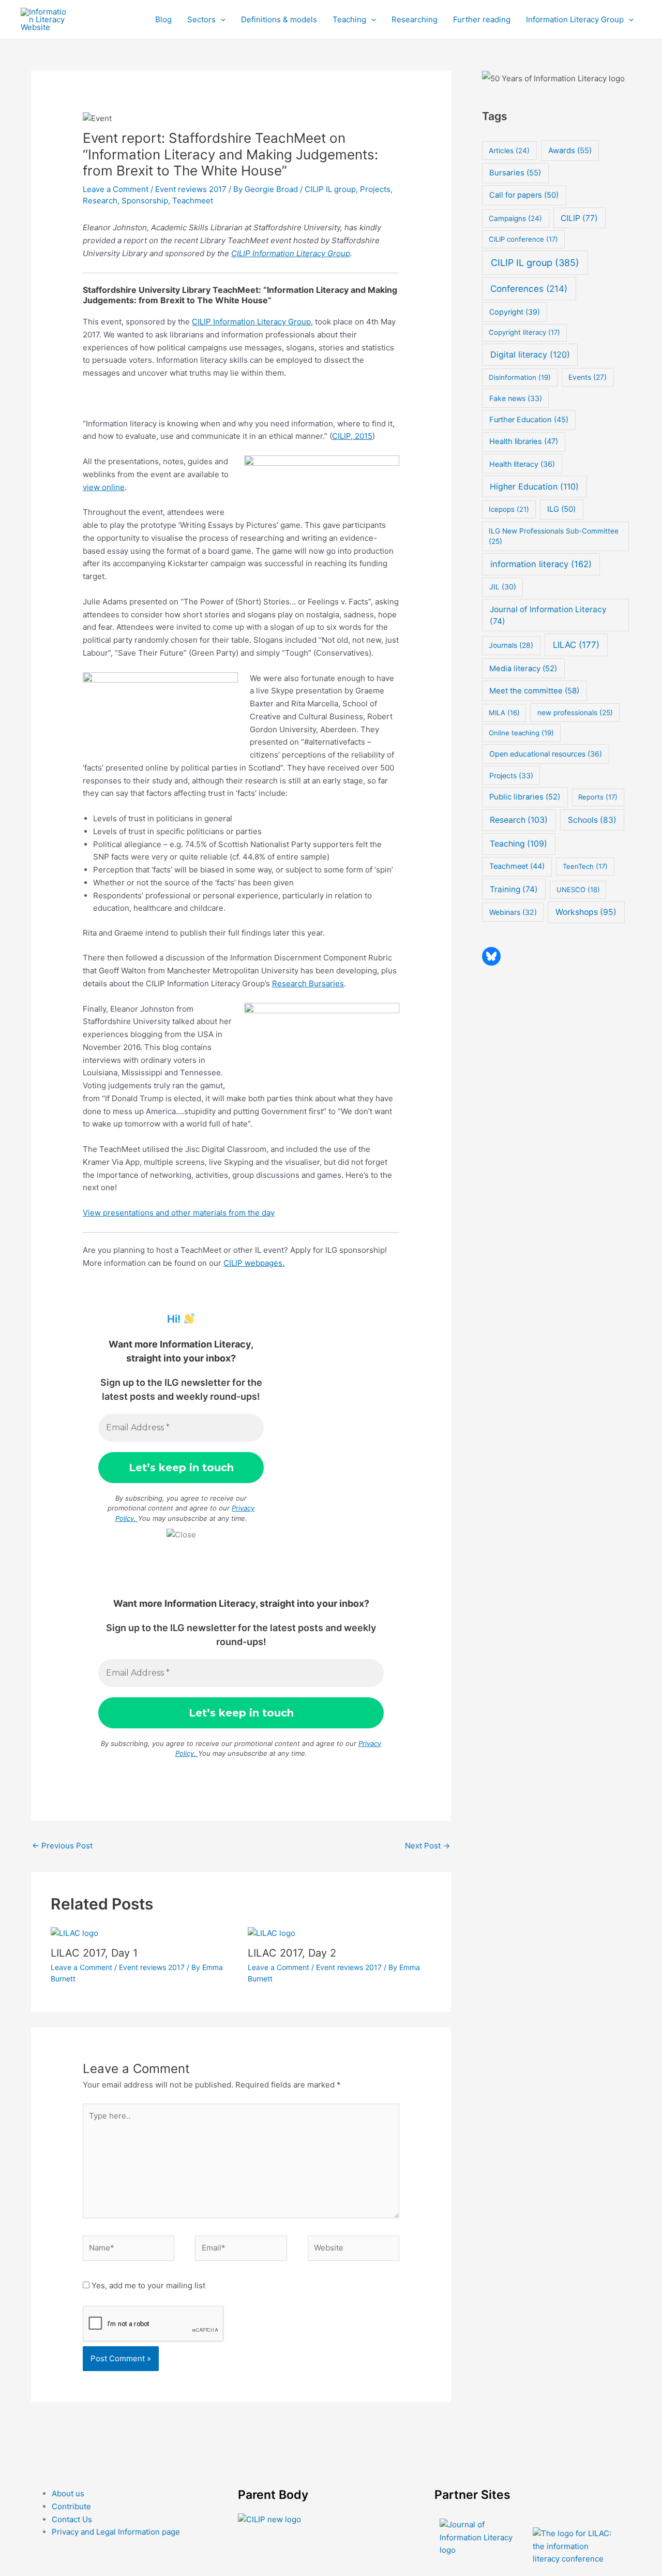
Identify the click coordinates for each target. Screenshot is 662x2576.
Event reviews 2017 (191, 189)
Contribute (71, 2506)
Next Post (427, 1846)
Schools (592, 820)
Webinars (513, 912)
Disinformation (520, 377)
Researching (415, 19)
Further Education (529, 420)
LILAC (576, 645)
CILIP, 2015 (352, 436)
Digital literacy (530, 354)
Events (588, 377)
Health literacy (522, 464)
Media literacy (523, 669)
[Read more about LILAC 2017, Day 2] (272, 1933)
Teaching (349, 19)
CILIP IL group (330, 189)
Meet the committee (534, 691)
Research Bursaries (308, 983)
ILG (561, 509)
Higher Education (534, 486)
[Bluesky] (491, 956)
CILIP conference (523, 239)
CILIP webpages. (254, 1263)
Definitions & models (279, 19)
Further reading (482, 19)
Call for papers (524, 195)
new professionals (575, 713)
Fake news (516, 398)
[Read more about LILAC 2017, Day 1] (74, 1933)
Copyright (515, 312)
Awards (570, 151)
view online (104, 487)
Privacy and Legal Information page (116, 2532)
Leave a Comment (116, 189)
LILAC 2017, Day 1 (94, 1953)
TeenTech (585, 866)
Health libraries (524, 441)
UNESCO (578, 890)
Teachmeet (193, 201)
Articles (509, 151)
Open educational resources (546, 754)
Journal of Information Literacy (548, 615)
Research (100, 201)
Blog (163, 19)
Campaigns (515, 218)
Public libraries (525, 797)
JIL (503, 587)
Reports (598, 797)
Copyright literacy (524, 332)
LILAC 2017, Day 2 (292, 1953)
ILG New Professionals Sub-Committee (554, 536)
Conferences (529, 288)
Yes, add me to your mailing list (147, 2285)
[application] (221, 20)
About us (68, 2493)
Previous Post (62, 1846)
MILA (504, 713)
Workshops (586, 912)
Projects (375, 189)
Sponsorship (145, 201)
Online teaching (521, 733)
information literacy (541, 564)
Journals (511, 645)
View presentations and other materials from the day (179, 1213)
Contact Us (72, 2519)
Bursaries (515, 173)
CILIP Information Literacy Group (291, 253)
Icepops (509, 509)
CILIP (579, 218)
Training (514, 889)
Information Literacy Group (575, 19)
